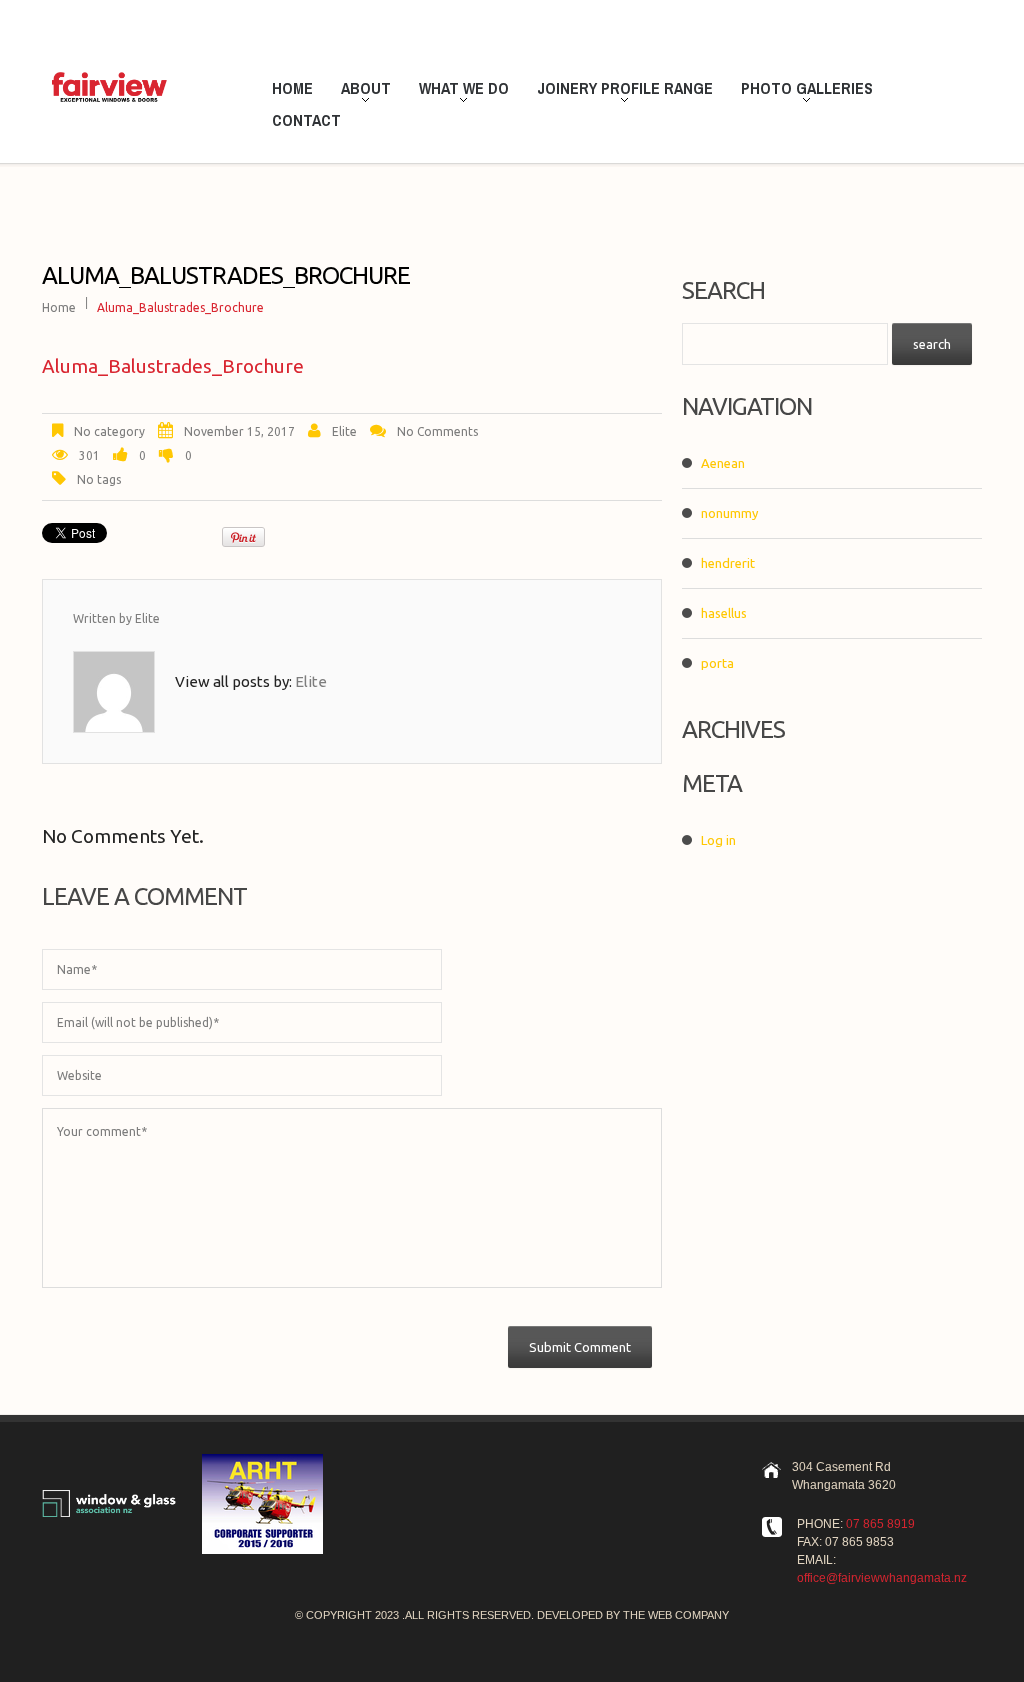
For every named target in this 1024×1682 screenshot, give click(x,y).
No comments (437, 431)
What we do (459, 91)
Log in (718, 840)
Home (292, 88)
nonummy (729, 513)
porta (717, 663)
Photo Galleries (802, 91)
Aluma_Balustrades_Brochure (173, 366)
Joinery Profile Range (620, 91)
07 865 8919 (880, 1524)
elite (344, 431)
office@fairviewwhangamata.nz (882, 1578)
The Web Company (676, 1615)
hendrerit (728, 563)
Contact (306, 120)
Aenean (723, 463)
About (361, 91)
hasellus (724, 613)
